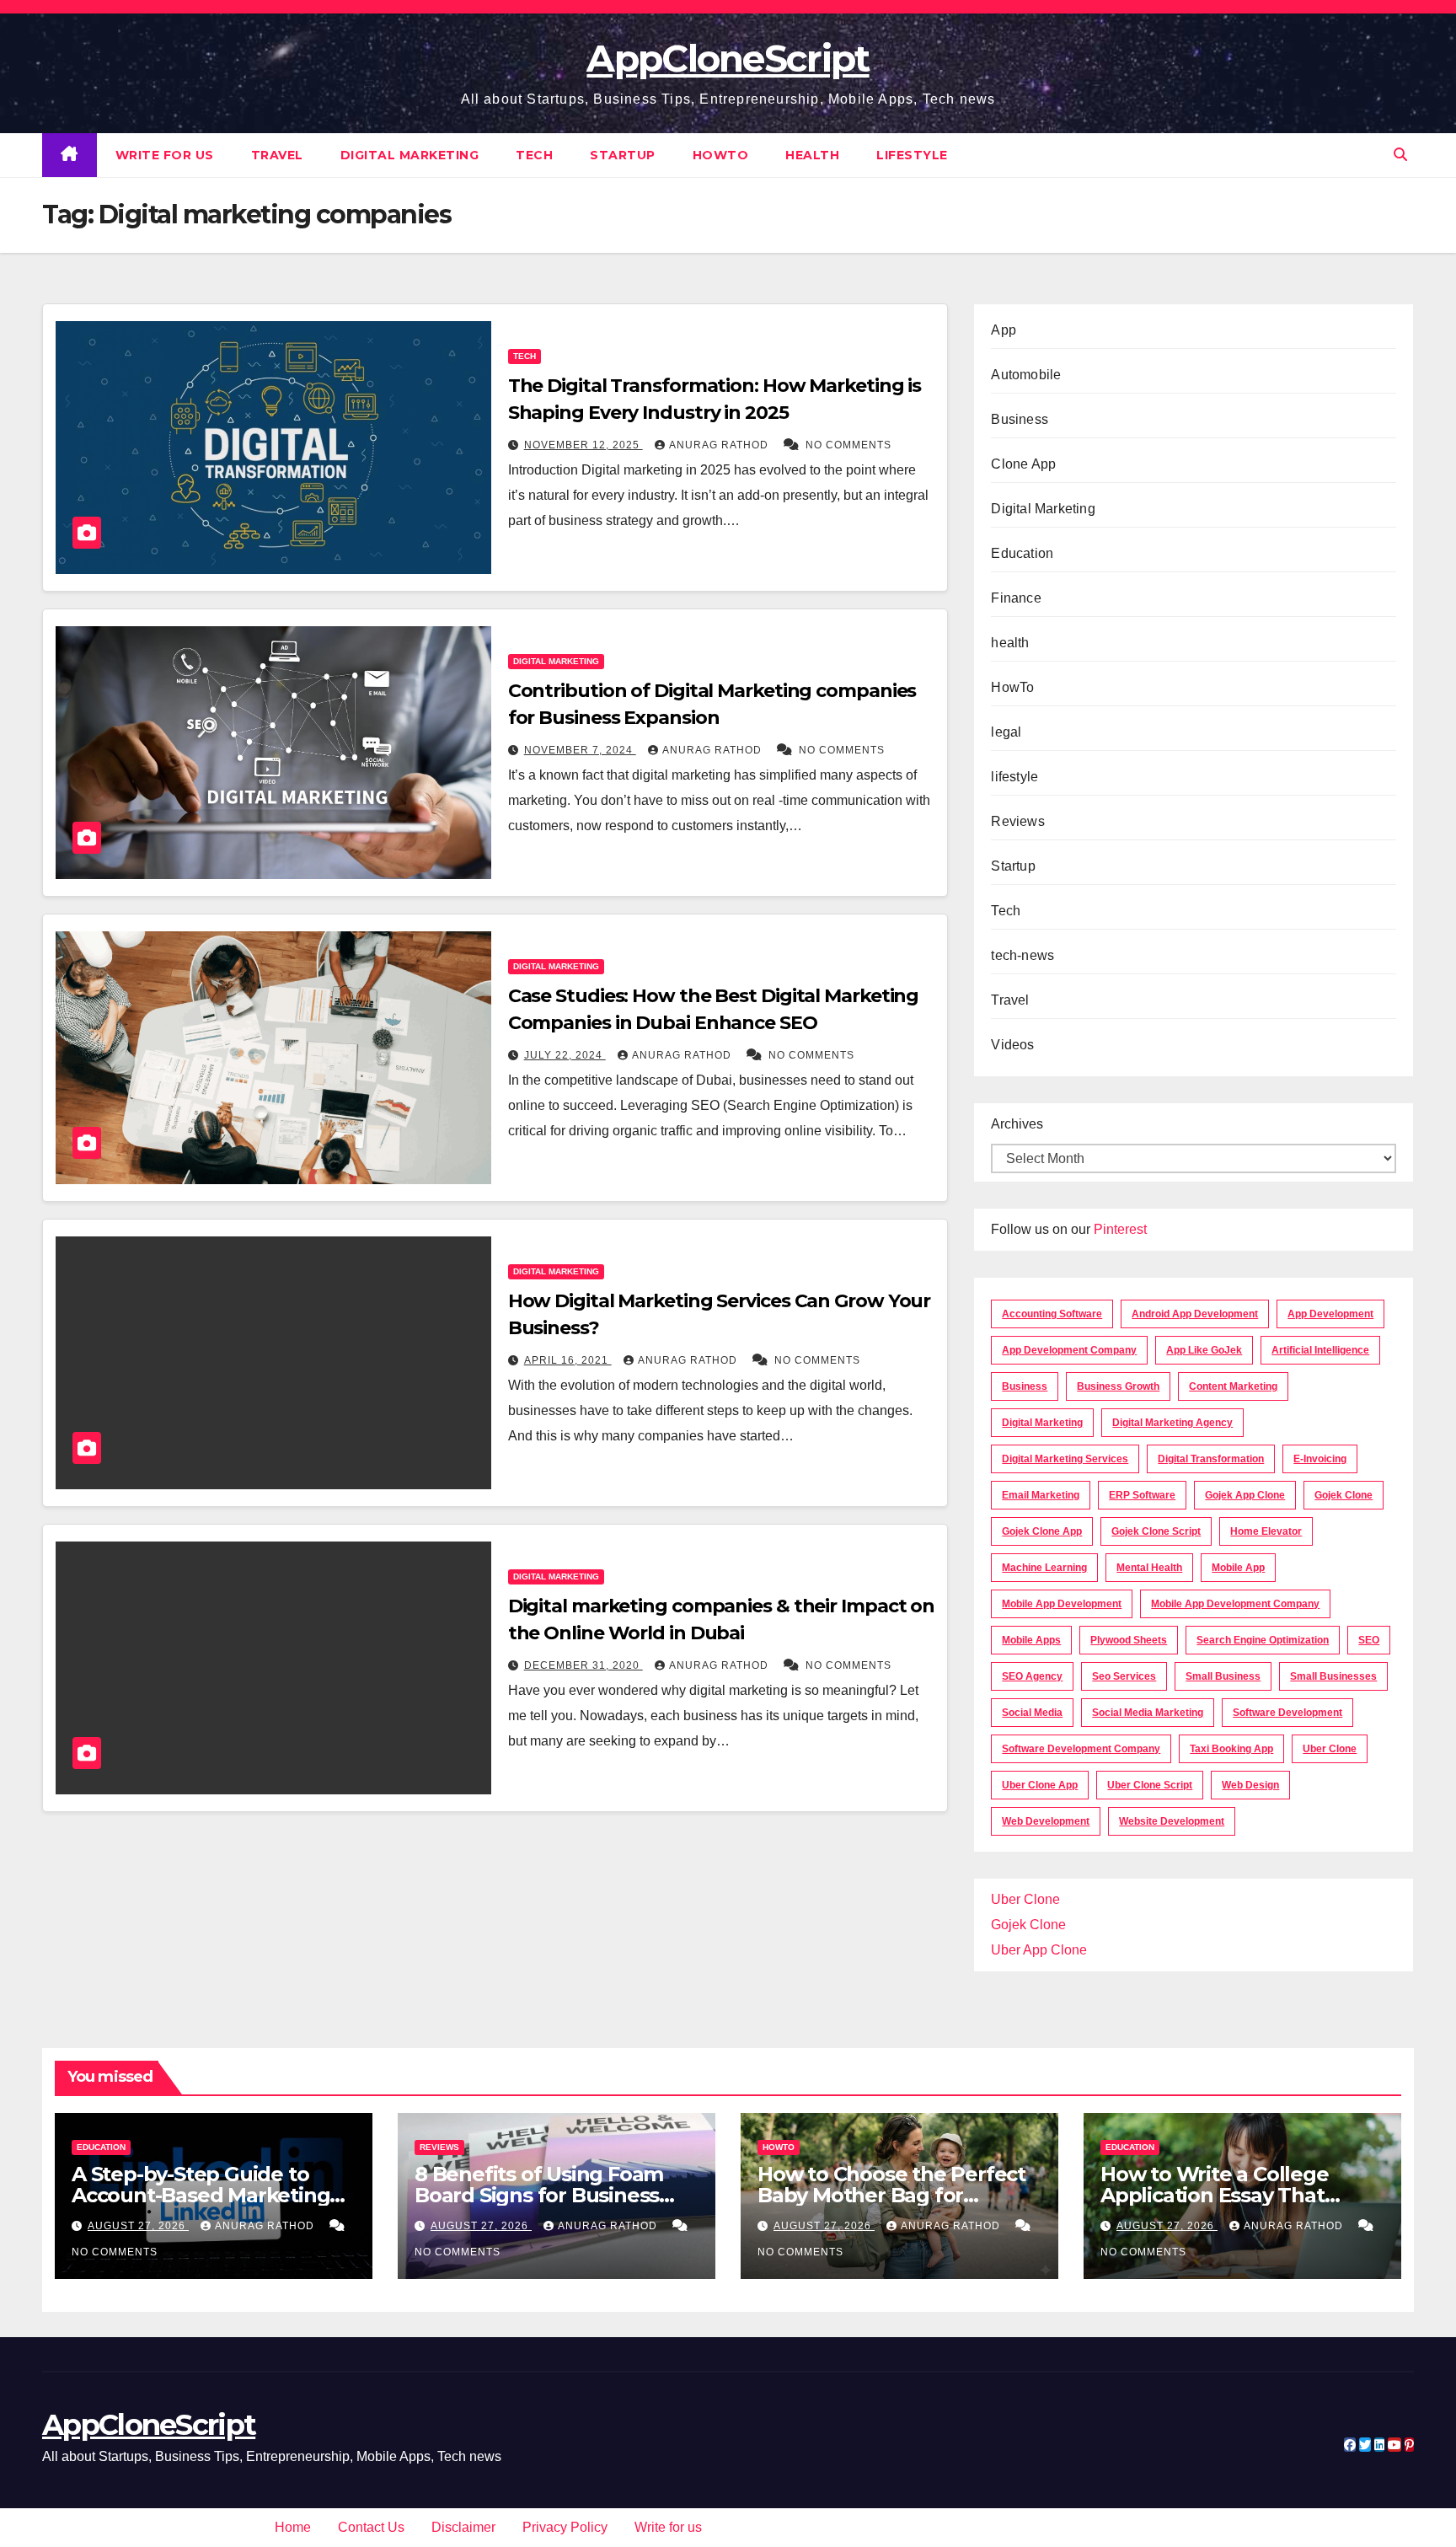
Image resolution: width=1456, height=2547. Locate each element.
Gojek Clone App (1042, 1531)
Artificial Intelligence (1320, 1350)
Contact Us (371, 2527)
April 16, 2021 (568, 1360)
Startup (623, 155)
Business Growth (1118, 1386)
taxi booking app (1231, 1749)
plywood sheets (1129, 1640)
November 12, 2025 (583, 445)
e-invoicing (1320, 1459)
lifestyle (912, 155)
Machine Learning (1044, 1568)
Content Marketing (1233, 1386)
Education (1022, 553)
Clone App (1023, 464)
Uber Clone (1025, 1899)
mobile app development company (1235, 1604)
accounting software (1052, 1314)
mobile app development (1062, 1604)
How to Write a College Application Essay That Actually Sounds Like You (1224, 2195)
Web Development (1046, 1821)
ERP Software (1142, 1495)
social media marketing (1148, 1713)
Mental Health (1149, 1568)
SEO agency (1032, 1676)
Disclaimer (463, 2527)
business (1025, 1386)
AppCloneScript (728, 58)
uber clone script (1150, 1785)
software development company (1081, 1749)
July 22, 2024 (565, 1055)
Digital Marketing (410, 155)
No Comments (848, 445)
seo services (1124, 1676)
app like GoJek (1204, 1350)
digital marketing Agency (1172, 1423)
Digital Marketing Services (1065, 1459)
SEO (1369, 1640)
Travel (277, 155)
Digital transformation (1211, 1459)
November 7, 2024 (580, 750)
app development (1330, 1314)
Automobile (1026, 375)
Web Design (1250, 1785)
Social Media (1032, 1713)
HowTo (721, 155)
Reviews (1017, 821)
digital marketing (1042, 1423)
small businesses (1333, 1676)
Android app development (1195, 1314)
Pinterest (1120, 1229)
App (1004, 330)
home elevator (1266, 1531)
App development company (1069, 1350)
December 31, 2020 (583, 1665)
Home (293, 2527)
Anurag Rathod (720, 445)
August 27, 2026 (138, 2226)
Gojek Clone (1344, 1495)
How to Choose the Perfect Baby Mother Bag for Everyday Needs (891, 2195)
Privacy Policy (565, 2527)
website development (1172, 1821)
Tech (534, 155)
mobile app (1238, 1568)
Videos (1012, 1045)
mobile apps (1031, 1640)
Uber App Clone (1039, 1950)
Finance (1016, 598)
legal (1006, 732)
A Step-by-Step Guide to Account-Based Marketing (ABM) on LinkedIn (201, 2195)
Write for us (165, 155)
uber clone (1330, 1749)
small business (1223, 1676)
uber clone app (1040, 1785)
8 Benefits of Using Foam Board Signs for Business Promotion (539, 2195)
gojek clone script (1156, 1531)
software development (1287, 1713)
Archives (1017, 1124)
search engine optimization (1263, 1640)
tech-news (1022, 955)
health (812, 155)
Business (1020, 419)
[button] (1400, 155)
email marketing (1041, 1495)
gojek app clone (1245, 1495)
